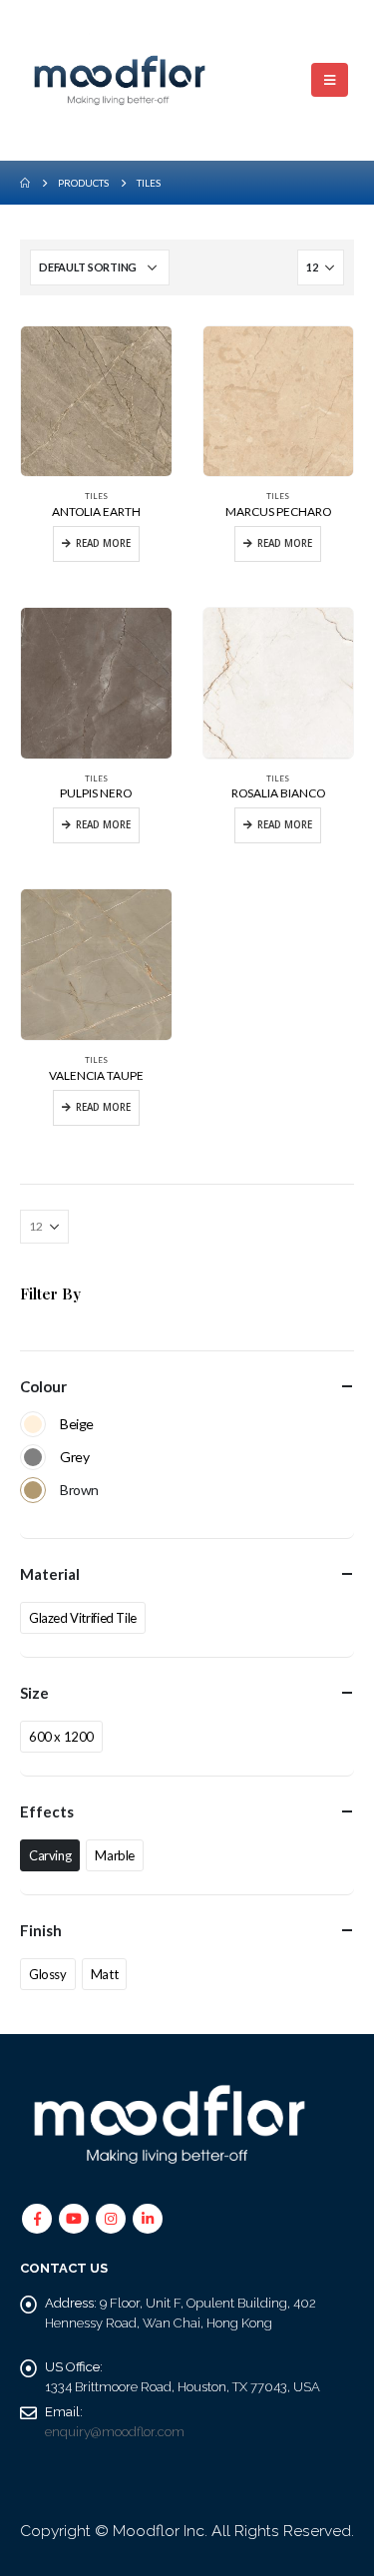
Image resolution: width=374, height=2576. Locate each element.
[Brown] (33, 1490)
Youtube (74, 2219)
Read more (103, 543)
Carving (50, 1855)
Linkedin (148, 2219)
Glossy (48, 1974)
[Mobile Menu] (330, 80)
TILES (96, 496)
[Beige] (33, 1424)
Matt (104, 1974)
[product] (96, 402)
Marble (115, 1855)
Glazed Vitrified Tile (83, 1618)
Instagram (111, 2219)
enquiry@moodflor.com (115, 2432)
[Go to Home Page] (25, 183)
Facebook (37, 2219)
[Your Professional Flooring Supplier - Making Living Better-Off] (120, 80)
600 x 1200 (61, 1737)
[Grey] (33, 1457)
